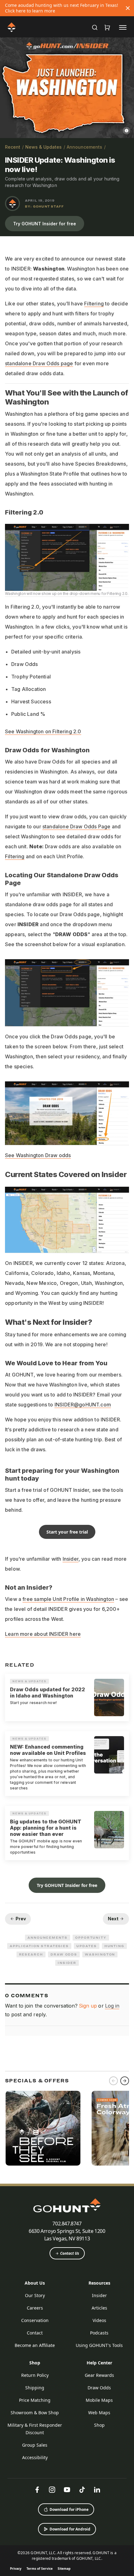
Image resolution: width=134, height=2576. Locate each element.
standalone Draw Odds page (39, 363)
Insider (71, 1559)
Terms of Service (40, 2569)
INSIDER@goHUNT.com (83, 1405)
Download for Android (70, 2529)
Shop (35, 2363)
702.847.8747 (67, 2224)
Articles (99, 2308)
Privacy (16, 2569)
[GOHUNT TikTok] (82, 2490)
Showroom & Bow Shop (35, 2413)
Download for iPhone (69, 2509)
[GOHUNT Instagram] (52, 2490)
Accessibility (35, 2457)
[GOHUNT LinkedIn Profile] (97, 2490)
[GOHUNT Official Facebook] (37, 2490)
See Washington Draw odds (38, 1155)
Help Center (99, 2363)
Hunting (114, 1946)
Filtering (94, 304)
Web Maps (99, 2413)
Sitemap (64, 2569)
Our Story (35, 2295)
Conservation (35, 2320)
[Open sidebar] (123, 27)
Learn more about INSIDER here (43, 1634)
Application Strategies (39, 1946)
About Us (35, 2283)
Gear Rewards (99, 2375)
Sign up (88, 2006)
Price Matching (35, 2400)
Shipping (35, 2388)
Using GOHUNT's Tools (99, 2345)
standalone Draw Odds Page (77, 826)
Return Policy (35, 2375)
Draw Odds (64, 1954)
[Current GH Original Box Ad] (43, 2128)
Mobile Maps (99, 2400)
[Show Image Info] (127, 131)
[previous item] (113, 2081)
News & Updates (43, 147)
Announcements (84, 147)
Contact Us (70, 2253)
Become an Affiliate (35, 2345)
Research (31, 1954)
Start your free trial (67, 1532)
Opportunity (91, 1937)
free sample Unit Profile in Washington (68, 1599)
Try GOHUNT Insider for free (45, 224)
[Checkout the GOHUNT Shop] (107, 27)
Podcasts (99, 2333)
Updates (86, 1946)
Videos (99, 2320)
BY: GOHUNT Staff (44, 206)
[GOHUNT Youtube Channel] (67, 2490)
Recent (13, 147)
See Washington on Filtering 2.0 (43, 731)
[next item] (125, 2081)
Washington (100, 1954)
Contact (35, 2333)
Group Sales (35, 2445)
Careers (35, 2308)
